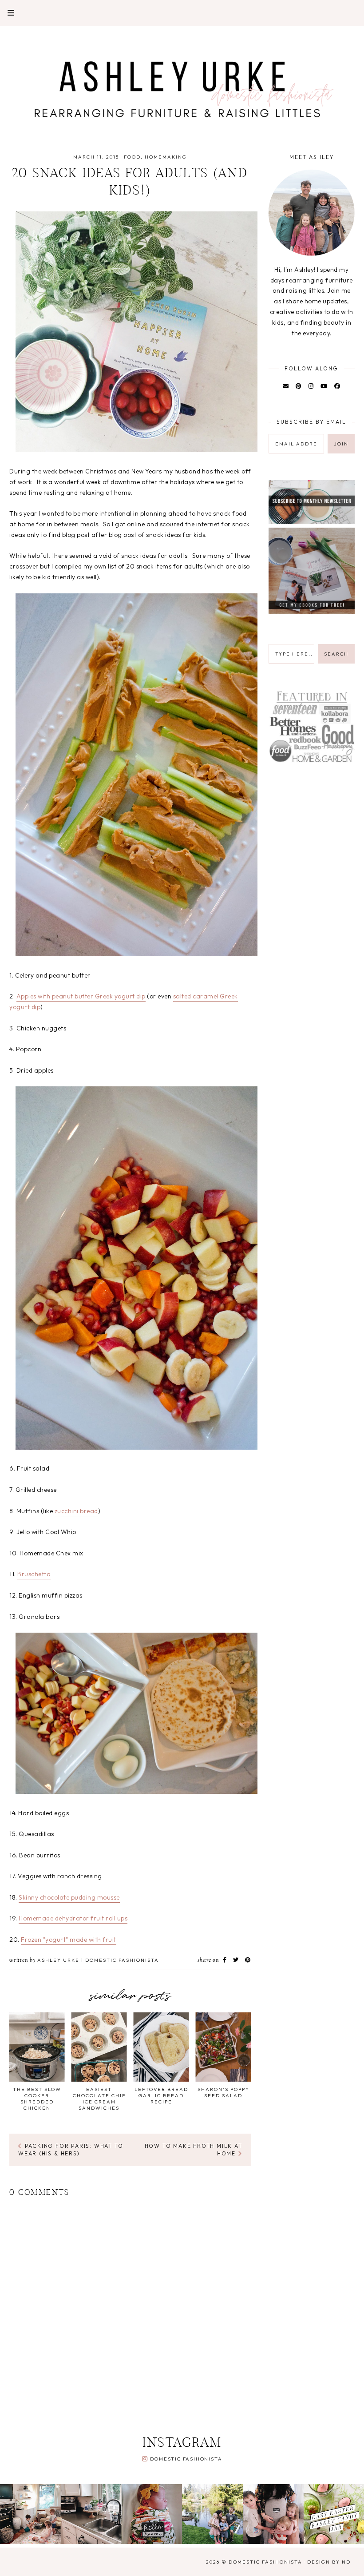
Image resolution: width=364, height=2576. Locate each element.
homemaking (166, 157)
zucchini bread (76, 1511)
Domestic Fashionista (186, 2459)
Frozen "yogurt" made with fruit (69, 1940)
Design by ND (329, 2562)
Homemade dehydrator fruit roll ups (73, 1918)
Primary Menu (7, 13)
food (132, 157)
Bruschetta (34, 1574)
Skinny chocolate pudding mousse (69, 1897)
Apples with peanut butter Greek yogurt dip (81, 996)
